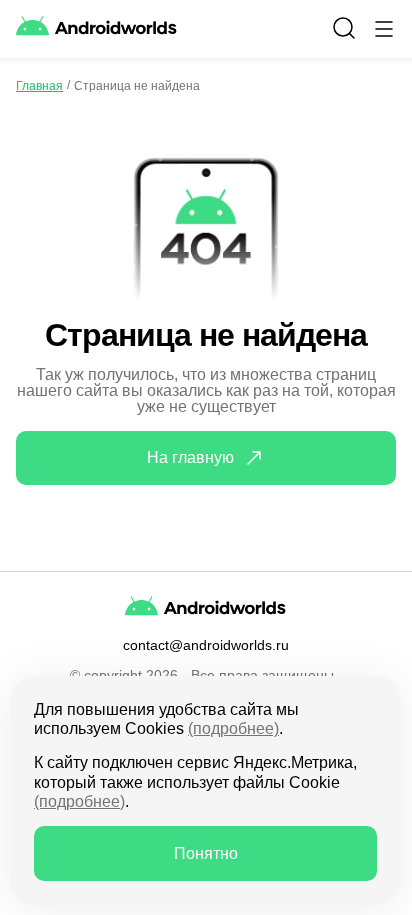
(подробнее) (233, 728)
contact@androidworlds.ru (206, 645)
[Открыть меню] (384, 29)
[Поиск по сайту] (344, 28)
